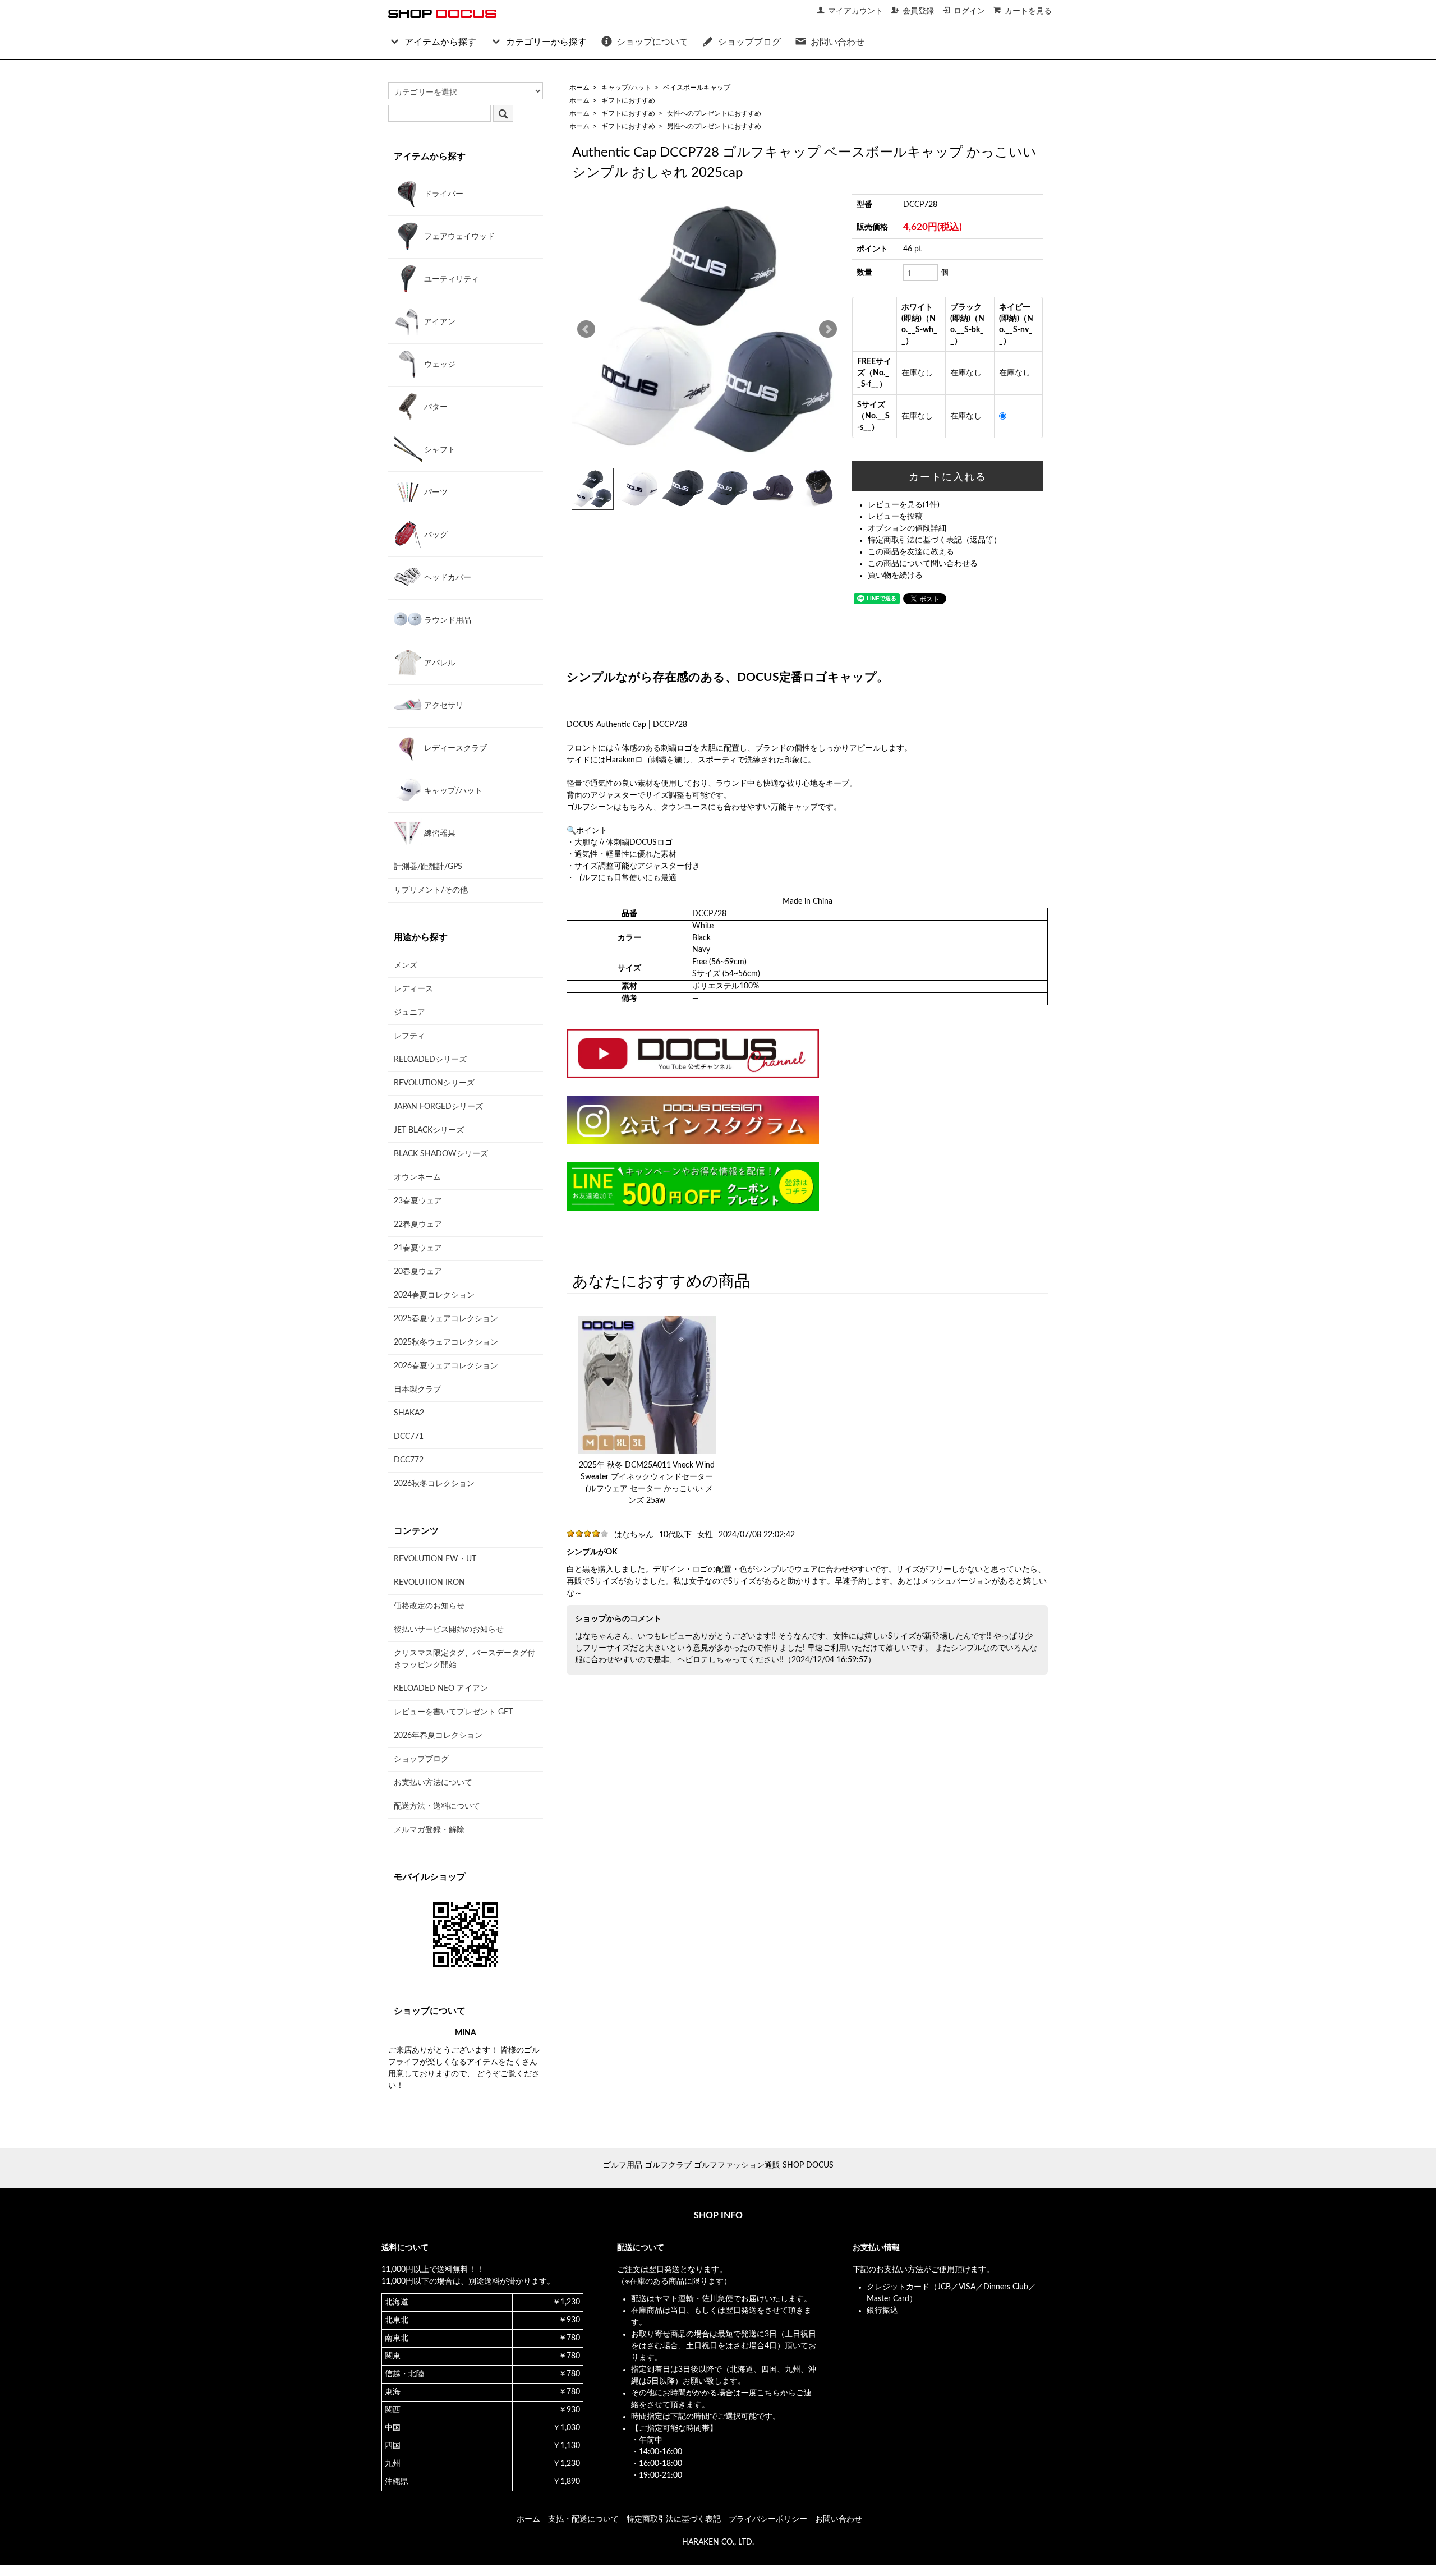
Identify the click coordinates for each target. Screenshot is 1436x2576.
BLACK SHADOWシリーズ (441, 1154)
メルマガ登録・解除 (429, 1830)
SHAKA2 (409, 1413)
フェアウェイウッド (458, 237)
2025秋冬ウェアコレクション (446, 1342)
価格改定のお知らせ (429, 1606)
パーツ (435, 493)
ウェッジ (439, 365)
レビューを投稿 (895, 517)
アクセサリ (443, 706)
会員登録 (918, 11)
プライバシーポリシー (768, 2519)
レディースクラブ (454, 748)
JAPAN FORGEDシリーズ (438, 1107)
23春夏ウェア (418, 1201)
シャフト (439, 450)
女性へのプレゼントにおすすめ (714, 113)
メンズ (406, 965)
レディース (413, 989)
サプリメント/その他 (431, 890)
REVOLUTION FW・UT (435, 1559)
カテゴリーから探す (546, 42)
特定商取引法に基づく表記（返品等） (935, 540)
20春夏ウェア (418, 1272)
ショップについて (652, 42)
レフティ (409, 1036)
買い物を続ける (895, 576)
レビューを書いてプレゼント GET (453, 1712)
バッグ (435, 535)
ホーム (579, 88)
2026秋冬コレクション (434, 1484)
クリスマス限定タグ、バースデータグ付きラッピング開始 (464, 1659)
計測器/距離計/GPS (428, 867)
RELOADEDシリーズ (430, 1060)
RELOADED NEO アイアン (441, 1689)
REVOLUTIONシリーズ (434, 1083)
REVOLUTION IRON (429, 1583)
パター (435, 407)
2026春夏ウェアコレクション (446, 1366)
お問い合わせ (837, 42)
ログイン (969, 11)
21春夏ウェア (418, 1248)
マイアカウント (855, 11)
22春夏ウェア (418, 1225)
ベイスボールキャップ (697, 88)
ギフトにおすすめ (628, 100)
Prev (586, 329)
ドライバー (443, 194)
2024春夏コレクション (434, 1295)
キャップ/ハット (626, 88)
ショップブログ (749, 42)
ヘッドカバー (447, 578)
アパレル (439, 663)
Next (828, 329)
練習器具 (439, 834)
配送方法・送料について (437, 1806)
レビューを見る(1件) (904, 505)
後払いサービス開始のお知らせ (449, 1630)
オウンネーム (417, 1177)
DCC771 (409, 1437)
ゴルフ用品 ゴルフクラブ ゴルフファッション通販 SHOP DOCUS (718, 2165)
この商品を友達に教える (911, 552)
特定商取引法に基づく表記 (674, 2519)
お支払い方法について (433, 1783)
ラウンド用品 (447, 620)
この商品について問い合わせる (923, 564)
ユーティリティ (450, 279)
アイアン (439, 322)
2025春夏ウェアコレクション (446, 1319)
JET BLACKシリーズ (429, 1130)
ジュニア (409, 1013)
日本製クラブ (417, 1390)
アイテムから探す (440, 42)
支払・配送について (583, 2519)
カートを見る (1028, 11)
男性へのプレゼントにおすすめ (714, 126)
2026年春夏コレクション (438, 1736)
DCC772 (409, 1460)
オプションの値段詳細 (907, 528)
